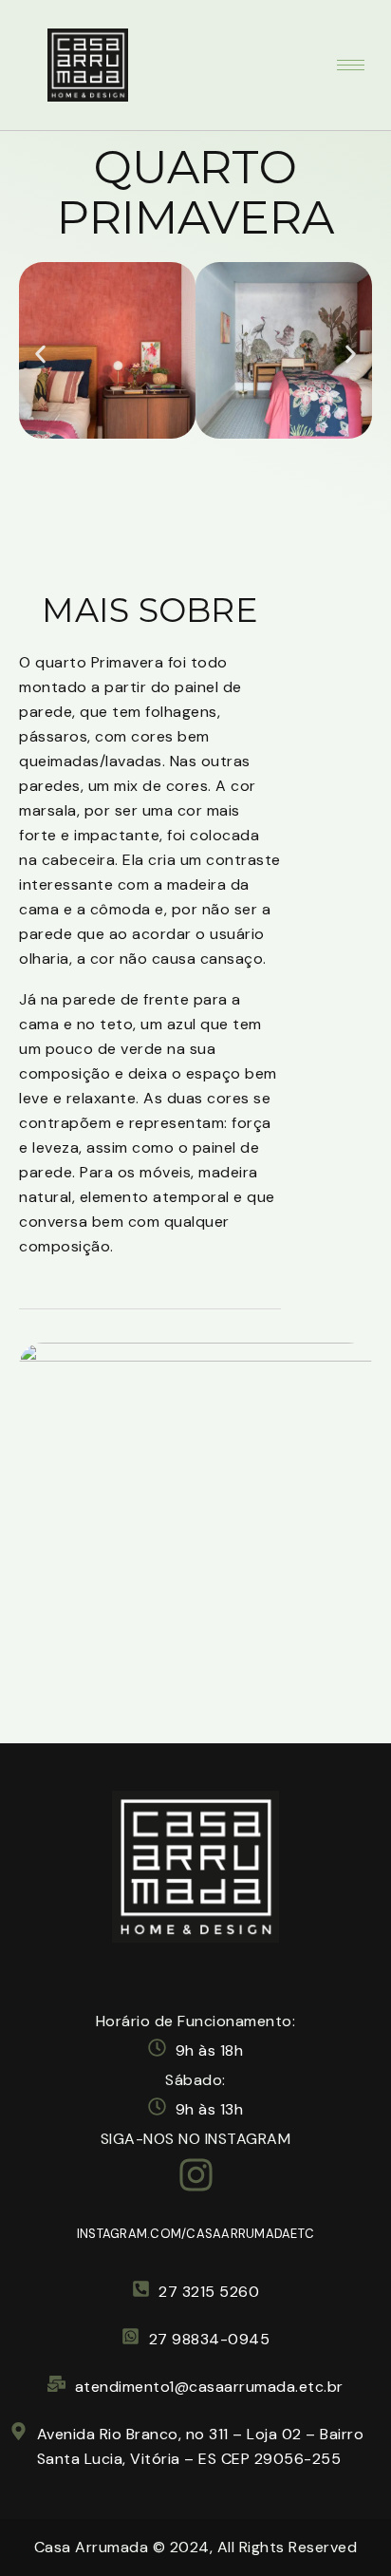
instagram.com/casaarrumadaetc (195, 2234)
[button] (40, 355)
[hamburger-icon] (351, 65)
